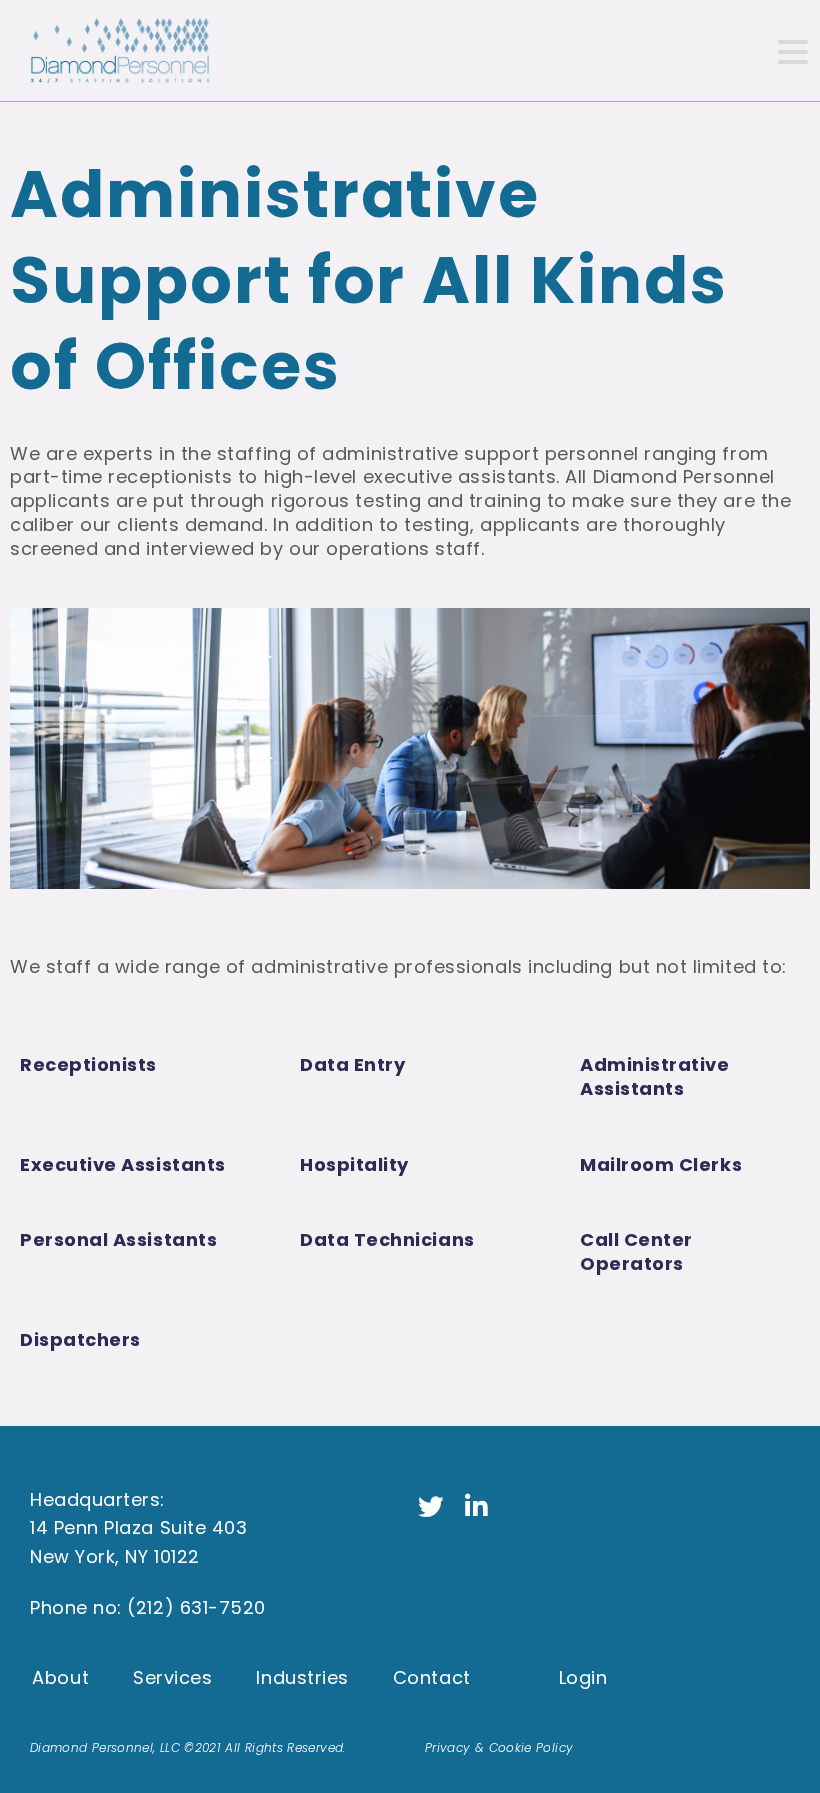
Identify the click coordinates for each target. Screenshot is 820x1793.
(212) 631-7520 (196, 1607)
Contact (432, 1677)
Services (172, 1677)
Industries (302, 1677)
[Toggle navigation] (792, 51)
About (60, 1677)
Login (583, 1677)
